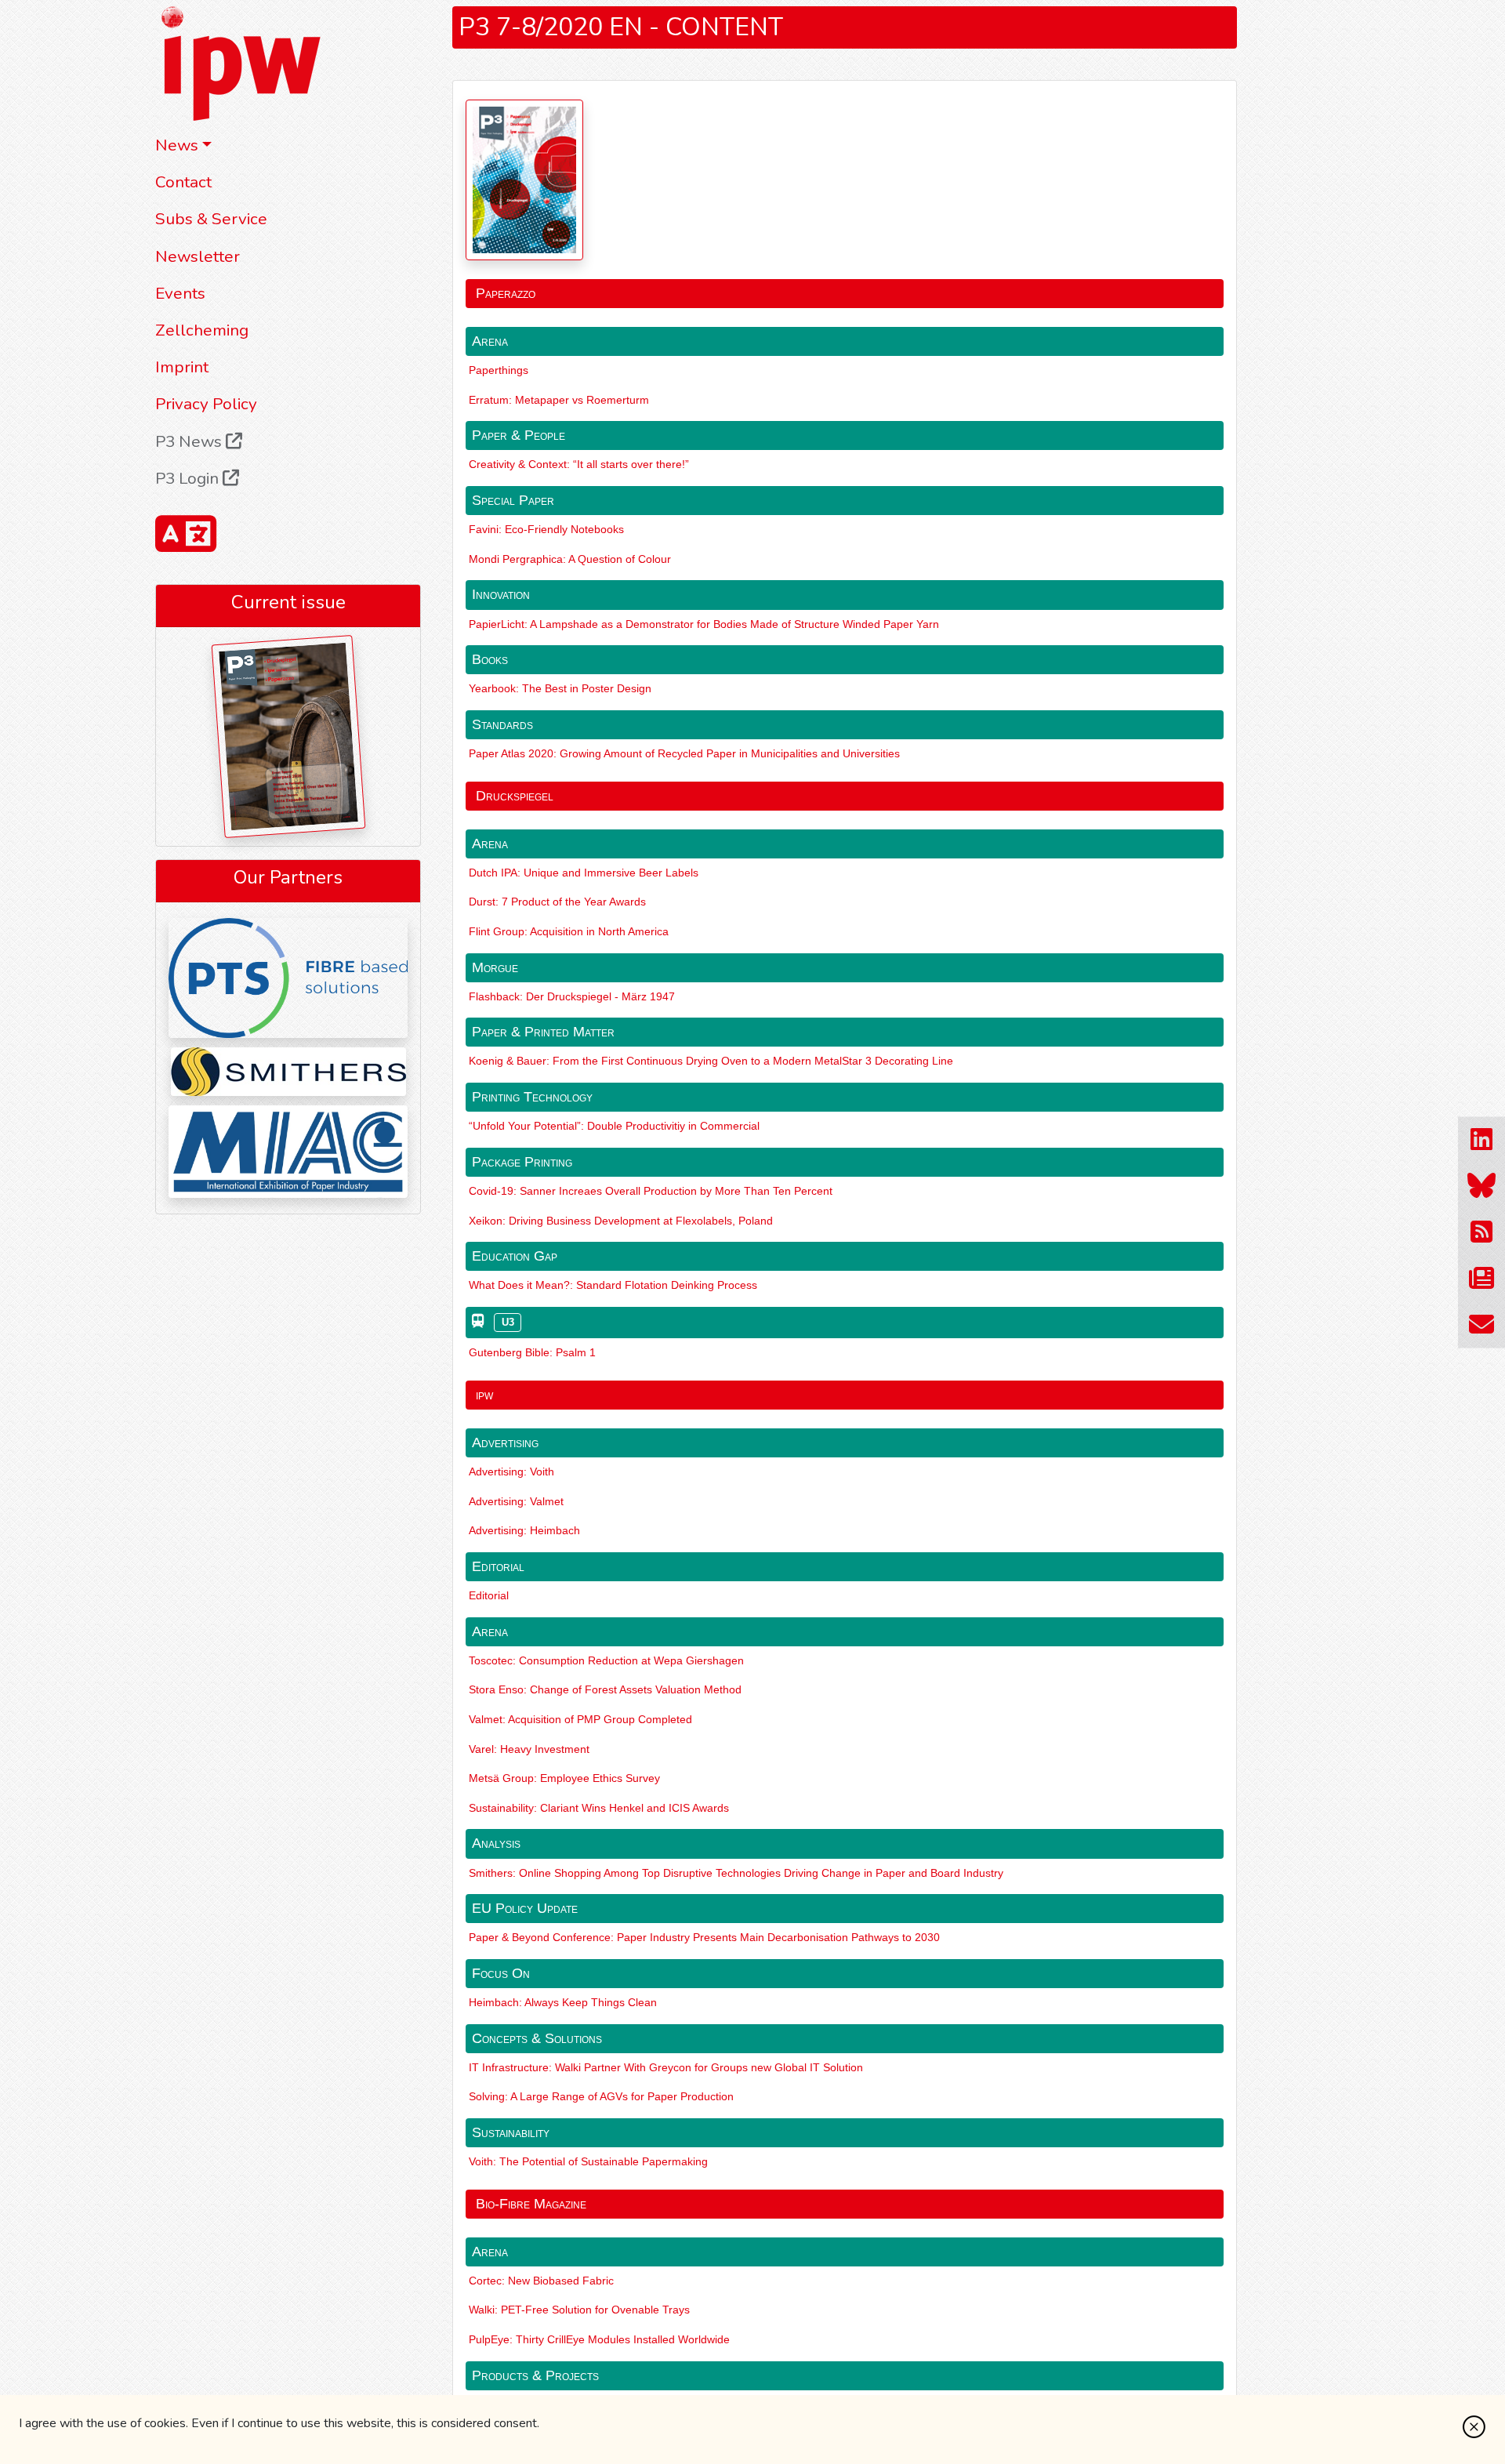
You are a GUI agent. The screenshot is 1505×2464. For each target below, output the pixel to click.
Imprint (182, 367)
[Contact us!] (1481, 1325)
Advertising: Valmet (516, 1501)
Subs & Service (211, 219)
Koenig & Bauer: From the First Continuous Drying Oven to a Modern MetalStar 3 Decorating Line (711, 1061)
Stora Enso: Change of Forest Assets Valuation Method (605, 1689)
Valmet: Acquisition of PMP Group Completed (580, 1719)
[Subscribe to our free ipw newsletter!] (1481, 1278)
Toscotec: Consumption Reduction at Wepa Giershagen (606, 1660)
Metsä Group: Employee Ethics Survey (564, 1778)
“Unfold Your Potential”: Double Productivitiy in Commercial (614, 1126)
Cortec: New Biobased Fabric (541, 2281)
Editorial (489, 1595)
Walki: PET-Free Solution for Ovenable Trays (579, 2310)
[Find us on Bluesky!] (1481, 1186)
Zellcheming (202, 330)
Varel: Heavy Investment (529, 1749)
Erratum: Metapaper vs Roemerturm (559, 400)
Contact (183, 182)
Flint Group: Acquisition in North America (569, 931)
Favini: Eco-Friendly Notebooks (546, 529)
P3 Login (189, 478)
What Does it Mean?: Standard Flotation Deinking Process (613, 1285)
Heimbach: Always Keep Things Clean (563, 2002)
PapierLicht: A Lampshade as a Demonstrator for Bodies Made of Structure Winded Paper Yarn (704, 624)
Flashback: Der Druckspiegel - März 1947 (572, 996)
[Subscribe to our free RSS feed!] (1481, 1232)
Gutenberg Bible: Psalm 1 (532, 1352)
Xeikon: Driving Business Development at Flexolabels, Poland (621, 1221)
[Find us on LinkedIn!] (1481, 1139)
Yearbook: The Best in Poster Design (560, 688)
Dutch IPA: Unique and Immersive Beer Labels (584, 873)
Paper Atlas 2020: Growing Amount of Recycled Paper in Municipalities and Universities (684, 753)
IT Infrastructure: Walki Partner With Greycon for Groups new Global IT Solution (666, 2067)
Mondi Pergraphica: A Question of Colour (570, 559)
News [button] (177, 145)
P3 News (190, 441)
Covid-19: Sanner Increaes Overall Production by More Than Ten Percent (651, 1191)
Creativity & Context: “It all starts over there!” (579, 464)
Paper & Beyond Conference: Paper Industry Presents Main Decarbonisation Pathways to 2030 (704, 1937)
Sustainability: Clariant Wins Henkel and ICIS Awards (599, 1808)
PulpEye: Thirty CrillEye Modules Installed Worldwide (599, 2339)
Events (180, 293)
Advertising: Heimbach (524, 1530)
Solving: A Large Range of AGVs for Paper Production (601, 2096)
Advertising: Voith (511, 1472)
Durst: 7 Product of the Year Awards (557, 902)
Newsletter (198, 256)
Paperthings (499, 370)
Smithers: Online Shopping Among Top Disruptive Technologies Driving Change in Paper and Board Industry (736, 1873)
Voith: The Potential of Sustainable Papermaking (588, 2161)
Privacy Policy (206, 404)
